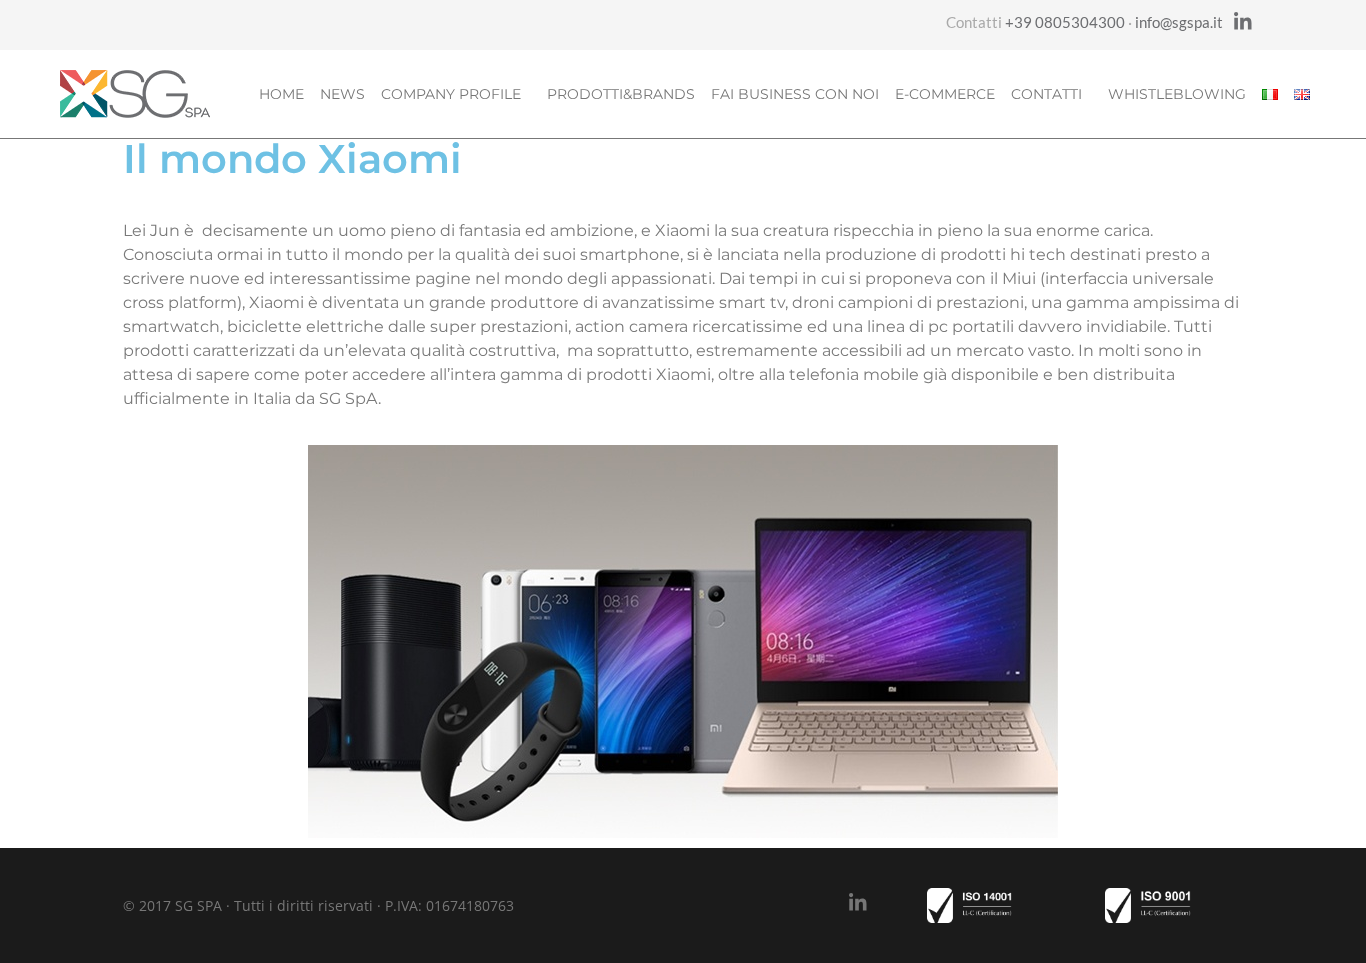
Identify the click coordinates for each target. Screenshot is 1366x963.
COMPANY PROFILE (451, 94)
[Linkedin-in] (1243, 22)
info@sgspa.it (1179, 22)
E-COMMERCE (945, 94)
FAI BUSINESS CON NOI (795, 94)
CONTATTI (1046, 94)
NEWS (342, 94)
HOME (281, 94)
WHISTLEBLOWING (1177, 94)
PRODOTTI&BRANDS (621, 94)
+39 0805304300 (1065, 22)
